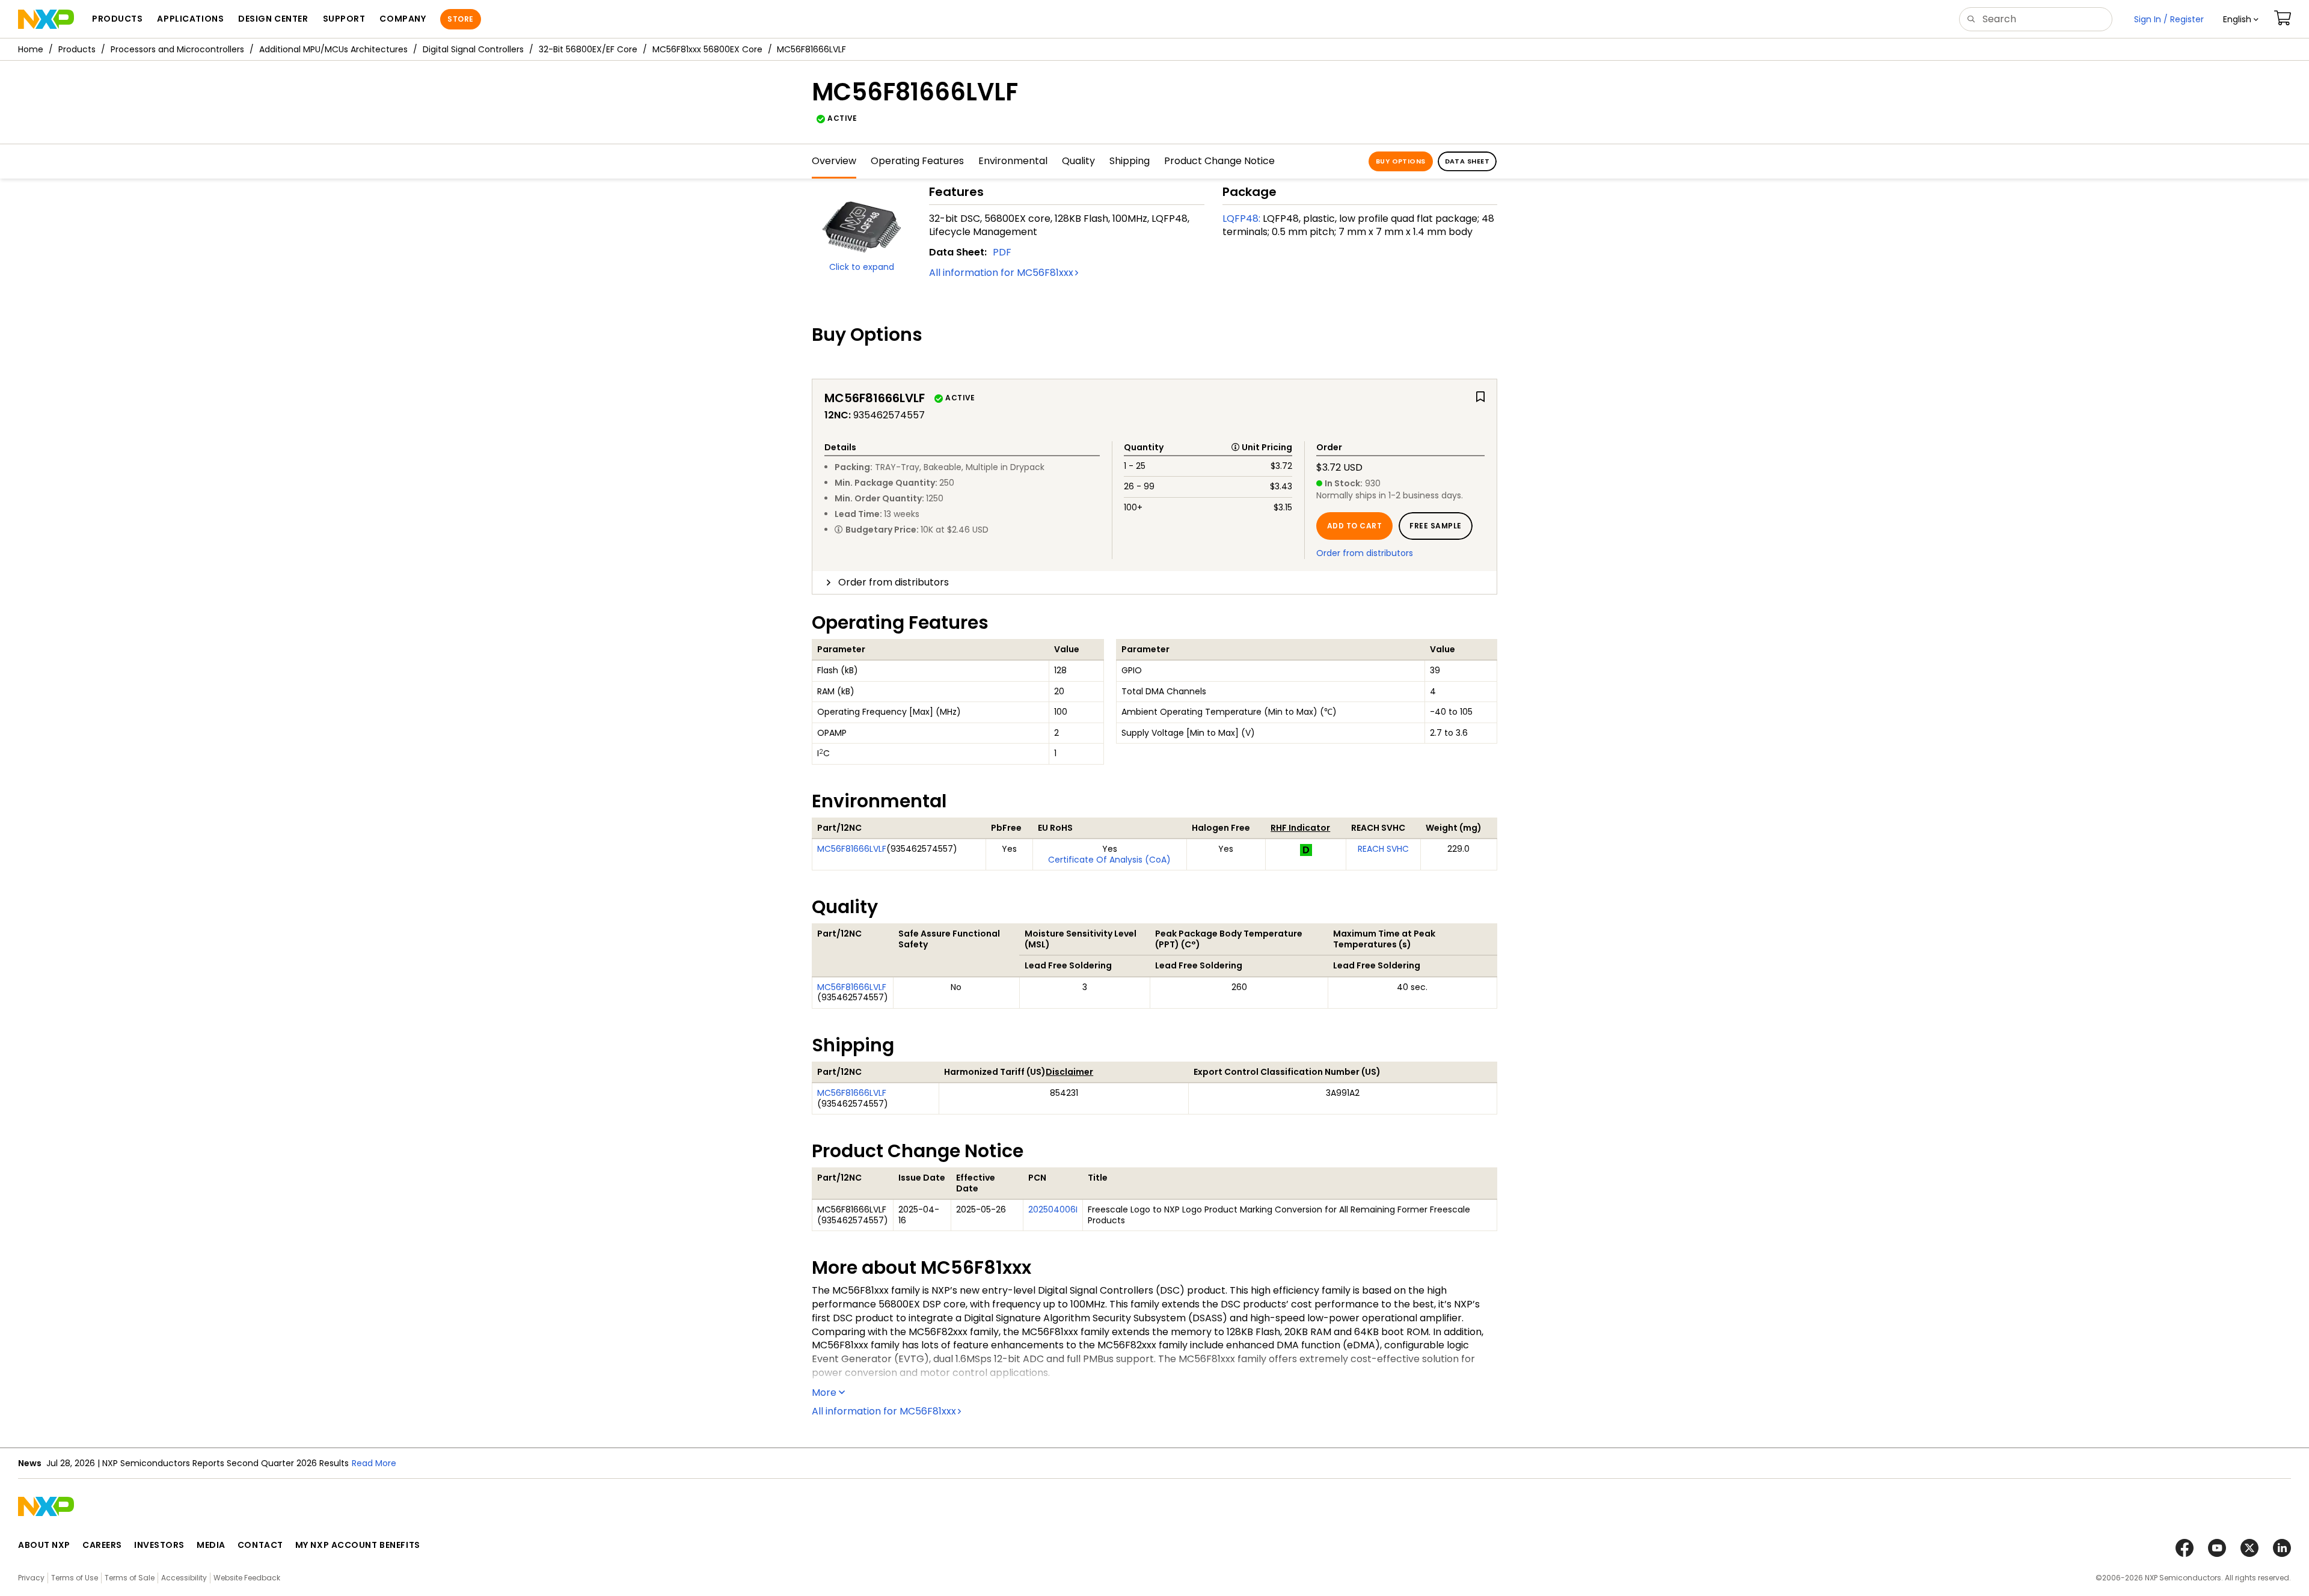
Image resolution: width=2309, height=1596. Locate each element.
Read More (538, 1463)
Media (211, 1545)
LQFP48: (1241, 219)
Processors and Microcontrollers (177, 49)
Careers (102, 1545)
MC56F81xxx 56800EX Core (707, 49)
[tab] (1154, 582)
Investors (159, 1545)
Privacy (31, 1578)
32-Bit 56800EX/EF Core (588, 49)
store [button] (460, 19)
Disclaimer (1069, 1072)
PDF (1002, 252)
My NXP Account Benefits (358, 1545)
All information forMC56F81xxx (1001, 273)
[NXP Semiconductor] (46, 19)
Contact (260, 1545)
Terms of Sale (130, 1578)
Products (77, 49)
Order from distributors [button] (894, 582)
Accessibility (184, 1578)
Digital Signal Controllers (473, 49)
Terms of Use (75, 1578)
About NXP (44, 1545)
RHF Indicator (1300, 828)
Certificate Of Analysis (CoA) (1109, 860)
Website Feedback (247, 1578)
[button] (2241, 19)
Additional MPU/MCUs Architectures (333, 49)
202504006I (1053, 1209)
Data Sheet (1467, 161)
